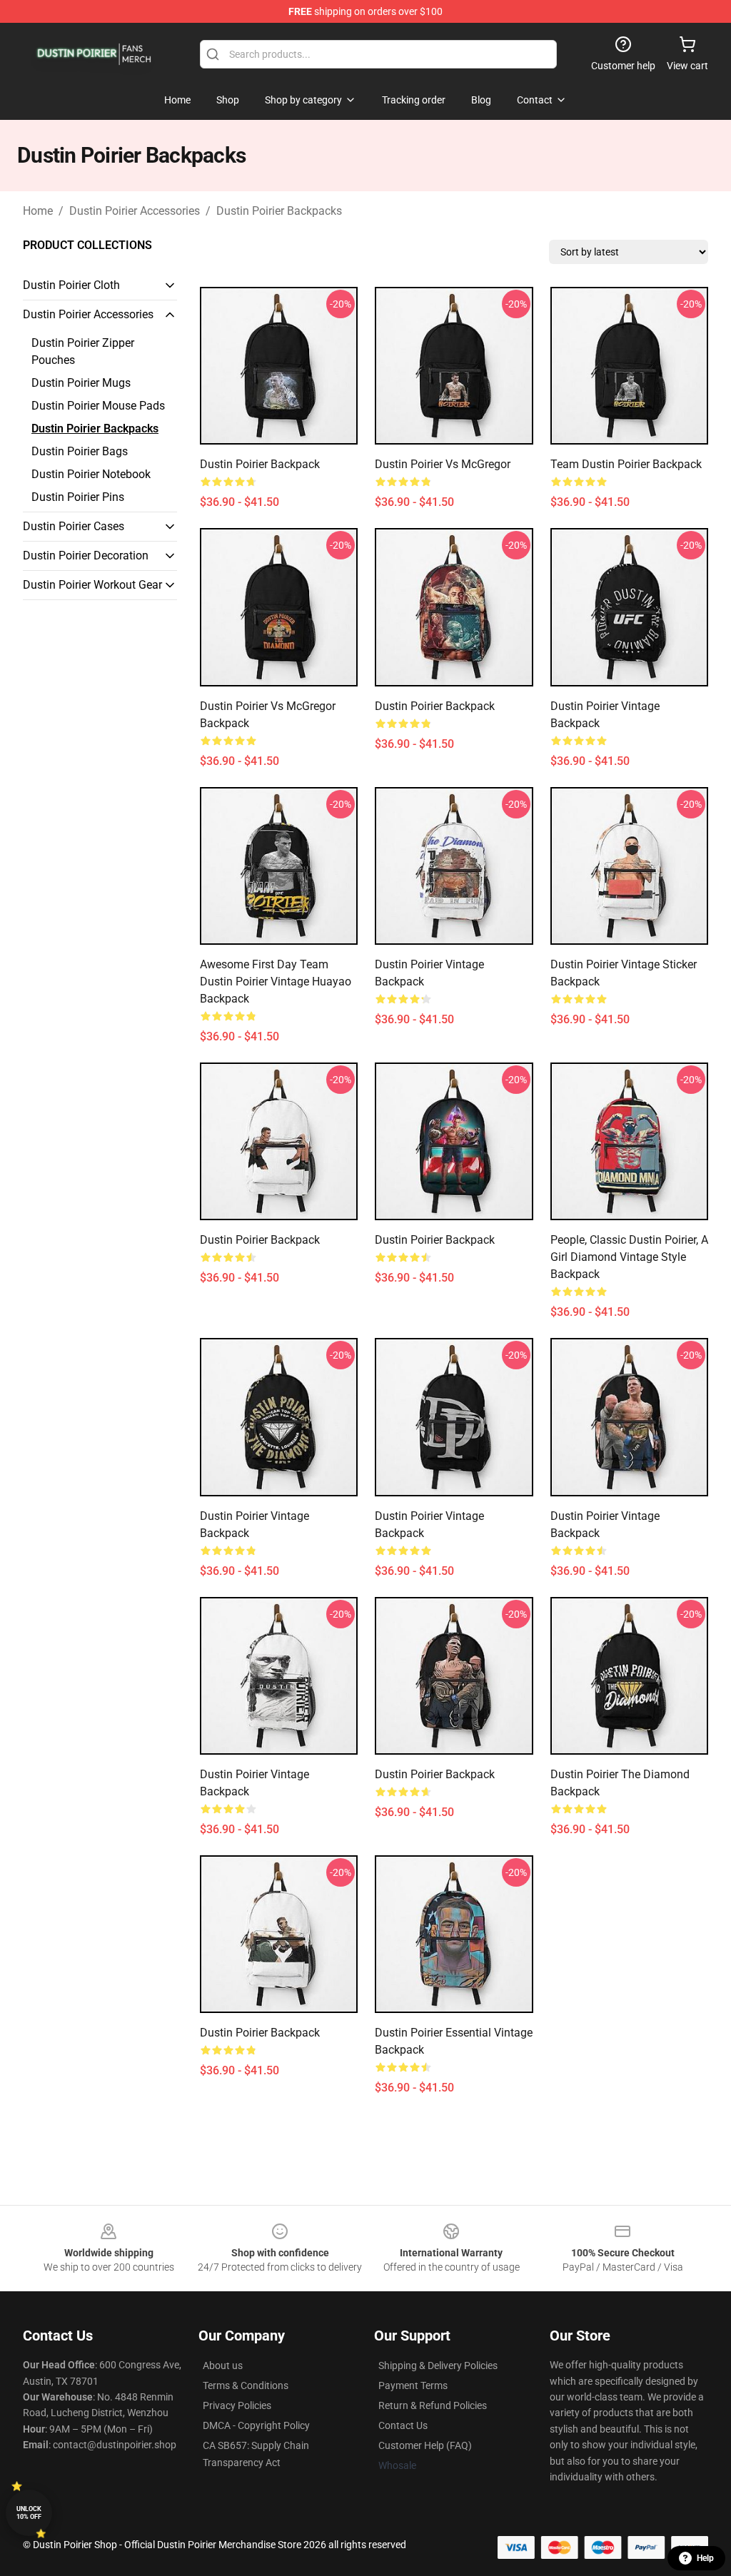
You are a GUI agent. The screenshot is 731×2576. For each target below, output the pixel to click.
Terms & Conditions (246, 2385)
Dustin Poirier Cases (74, 526)
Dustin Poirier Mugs (81, 383)
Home (38, 211)
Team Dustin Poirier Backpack (626, 464)
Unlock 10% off (29, 2513)
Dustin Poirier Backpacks (279, 211)
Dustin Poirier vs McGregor (443, 464)
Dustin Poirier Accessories (135, 211)
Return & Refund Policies (433, 2405)
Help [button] (705, 2558)
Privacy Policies (237, 2405)
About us (223, 2365)
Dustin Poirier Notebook (91, 474)
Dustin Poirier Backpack (260, 464)
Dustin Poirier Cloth (71, 285)
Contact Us (403, 2425)
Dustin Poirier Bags (80, 451)
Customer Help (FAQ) (425, 2445)
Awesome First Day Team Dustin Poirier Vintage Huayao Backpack (276, 982)
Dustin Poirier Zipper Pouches (83, 351)
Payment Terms (413, 2385)
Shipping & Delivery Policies (438, 2365)
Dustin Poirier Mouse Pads (98, 406)
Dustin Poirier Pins (78, 497)
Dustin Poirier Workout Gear (92, 585)
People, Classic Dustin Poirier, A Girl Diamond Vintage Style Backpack (629, 1257)
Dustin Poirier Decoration (86, 556)
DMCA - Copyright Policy (256, 2425)
